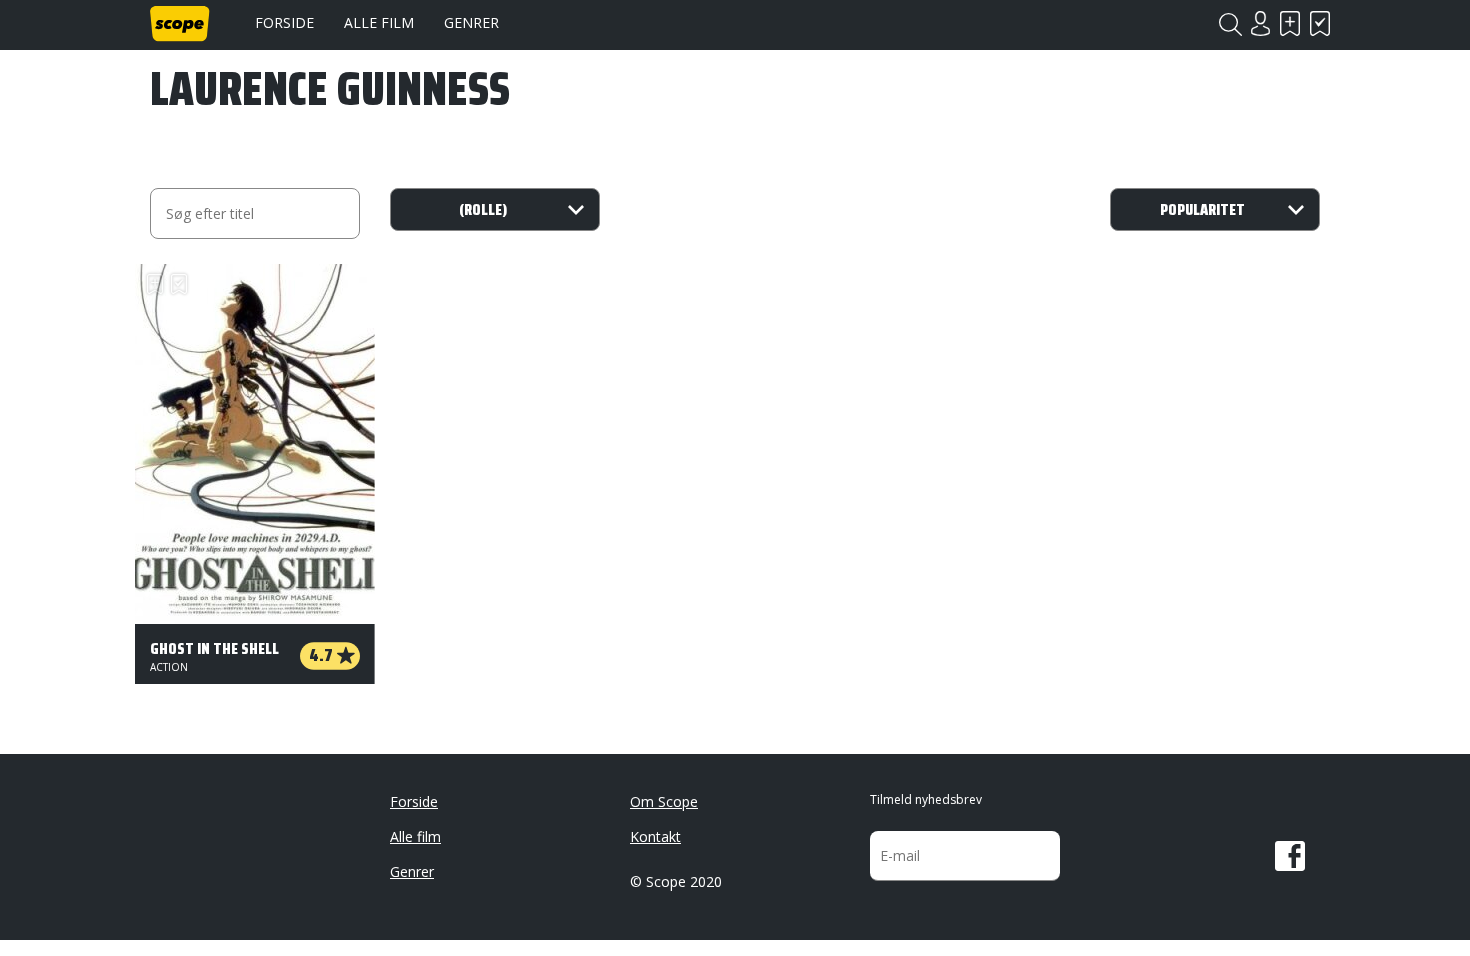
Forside (284, 22)
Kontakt (655, 836)
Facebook (1290, 856)
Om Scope (664, 801)
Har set (1320, 23)
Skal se (1290, 23)
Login (1260, 23)
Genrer (471, 22)
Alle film (379, 22)
